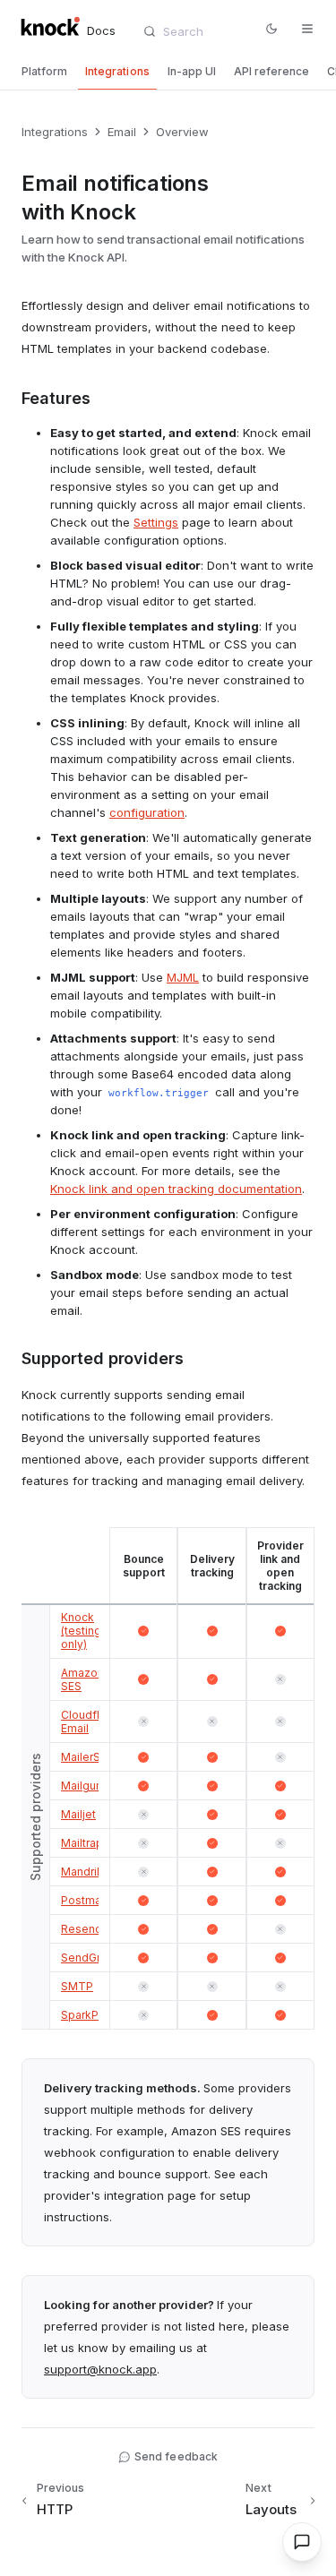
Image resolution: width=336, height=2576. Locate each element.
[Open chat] (302, 2542)
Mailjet (78, 1814)
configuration (147, 812)
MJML (183, 977)
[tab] (44, 72)
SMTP (77, 1986)
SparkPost (88, 2015)
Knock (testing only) (81, 1631)
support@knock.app (100, 2369)
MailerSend (91, 1757)
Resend (82, 1929)
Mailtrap (82, 1843)
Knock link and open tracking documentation (176, 1189)
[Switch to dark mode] (271, 29)
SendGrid (86, 1958)
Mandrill (82, 1872)
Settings (156, 522)
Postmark (86, 1900)
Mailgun (82, 1786)
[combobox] (197, 31)
